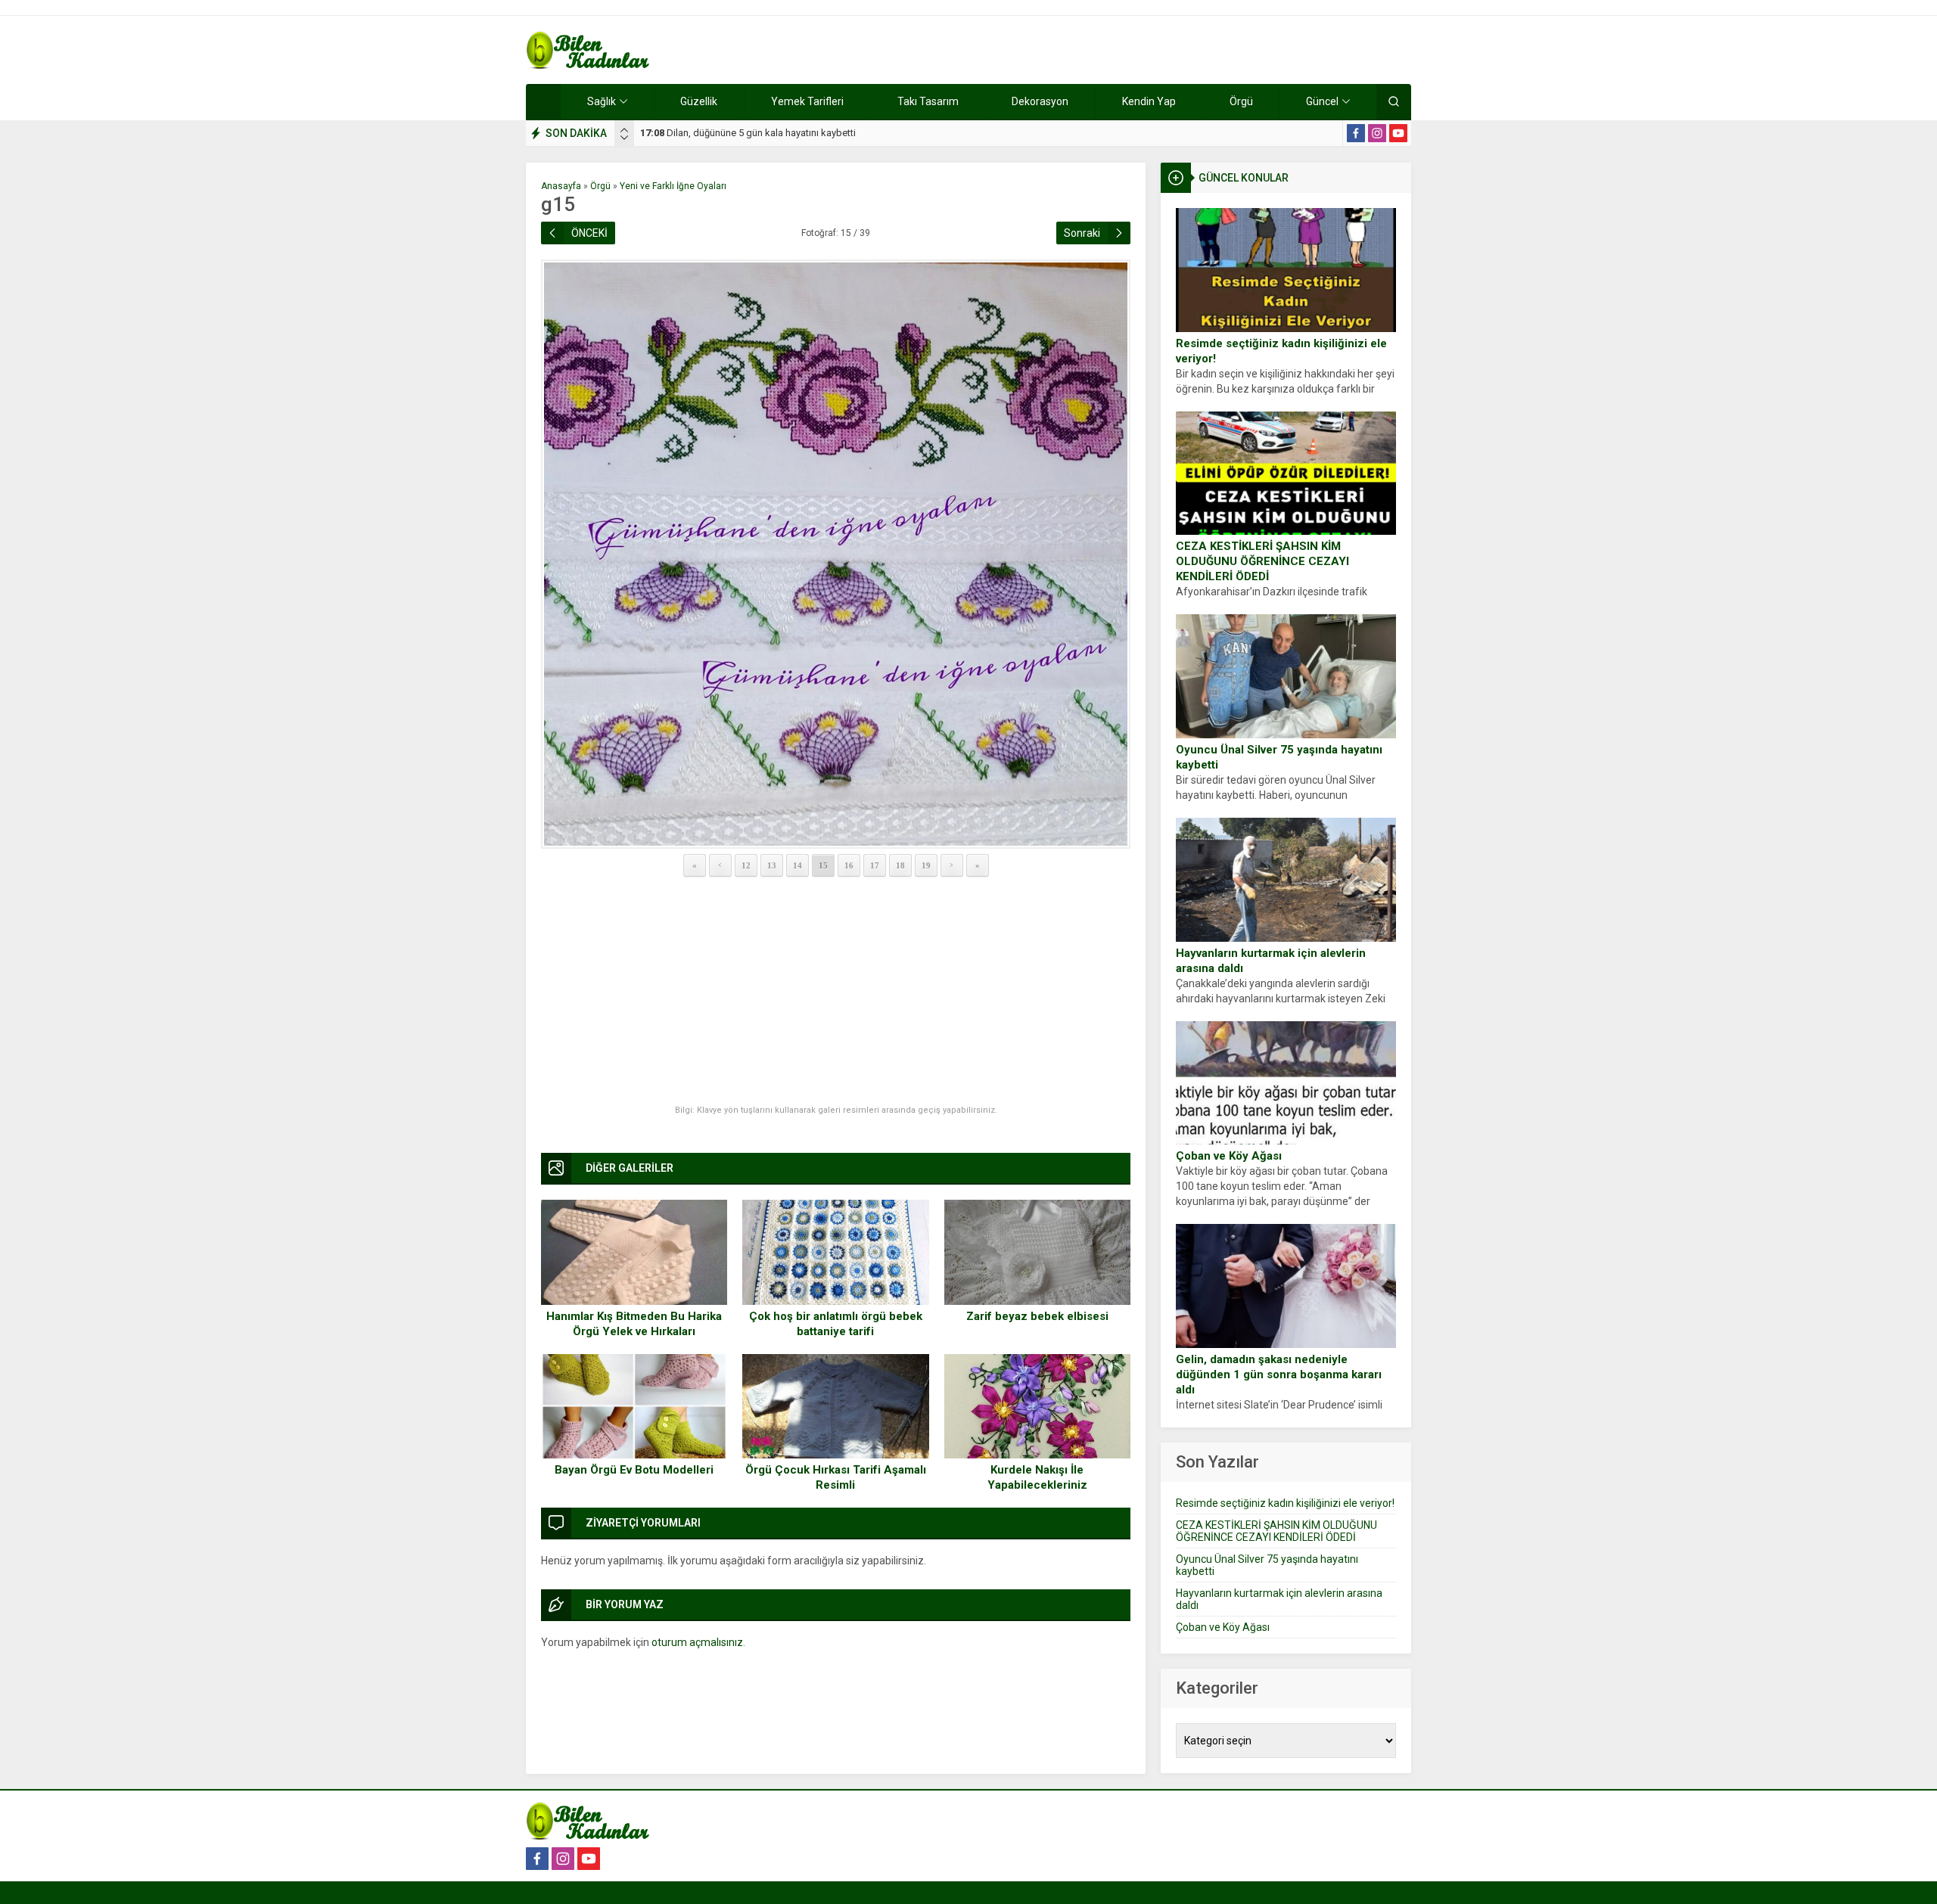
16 (849, 865)
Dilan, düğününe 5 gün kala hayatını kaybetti (748, 133)
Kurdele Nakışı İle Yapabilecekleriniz (1037, 1477)
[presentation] (624, 130)
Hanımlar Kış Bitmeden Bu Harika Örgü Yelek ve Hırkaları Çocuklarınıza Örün (634, 1331)
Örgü (600, 186)
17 (875, 865)
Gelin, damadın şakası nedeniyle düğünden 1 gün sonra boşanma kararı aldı (1279, 1374)
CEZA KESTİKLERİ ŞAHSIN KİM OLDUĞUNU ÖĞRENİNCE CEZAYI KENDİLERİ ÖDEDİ (1262, 561)
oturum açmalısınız (697, 1642)
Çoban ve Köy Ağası (1229, 1156)
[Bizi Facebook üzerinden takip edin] (1356, 133)
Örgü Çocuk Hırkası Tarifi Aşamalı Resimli (836, 1477)
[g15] (836, 554)
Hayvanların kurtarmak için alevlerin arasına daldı (1271, 961)
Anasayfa (561, 186)
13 (772, 865)
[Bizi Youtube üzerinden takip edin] (1398, 133)
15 (823, 865)
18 (900, 865)
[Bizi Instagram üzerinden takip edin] (1377, 133)
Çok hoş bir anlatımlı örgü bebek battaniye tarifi (836, 1324)
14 (797, 865)
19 (926, 865)
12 (746, 865)
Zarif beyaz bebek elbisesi (1037, 1316)
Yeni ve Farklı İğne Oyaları (673, 186)
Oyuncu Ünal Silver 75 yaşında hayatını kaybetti (1279, 757)
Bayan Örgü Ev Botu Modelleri (634, 1470)
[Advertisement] (836, 992)
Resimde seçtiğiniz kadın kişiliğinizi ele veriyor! (1281, 351)
